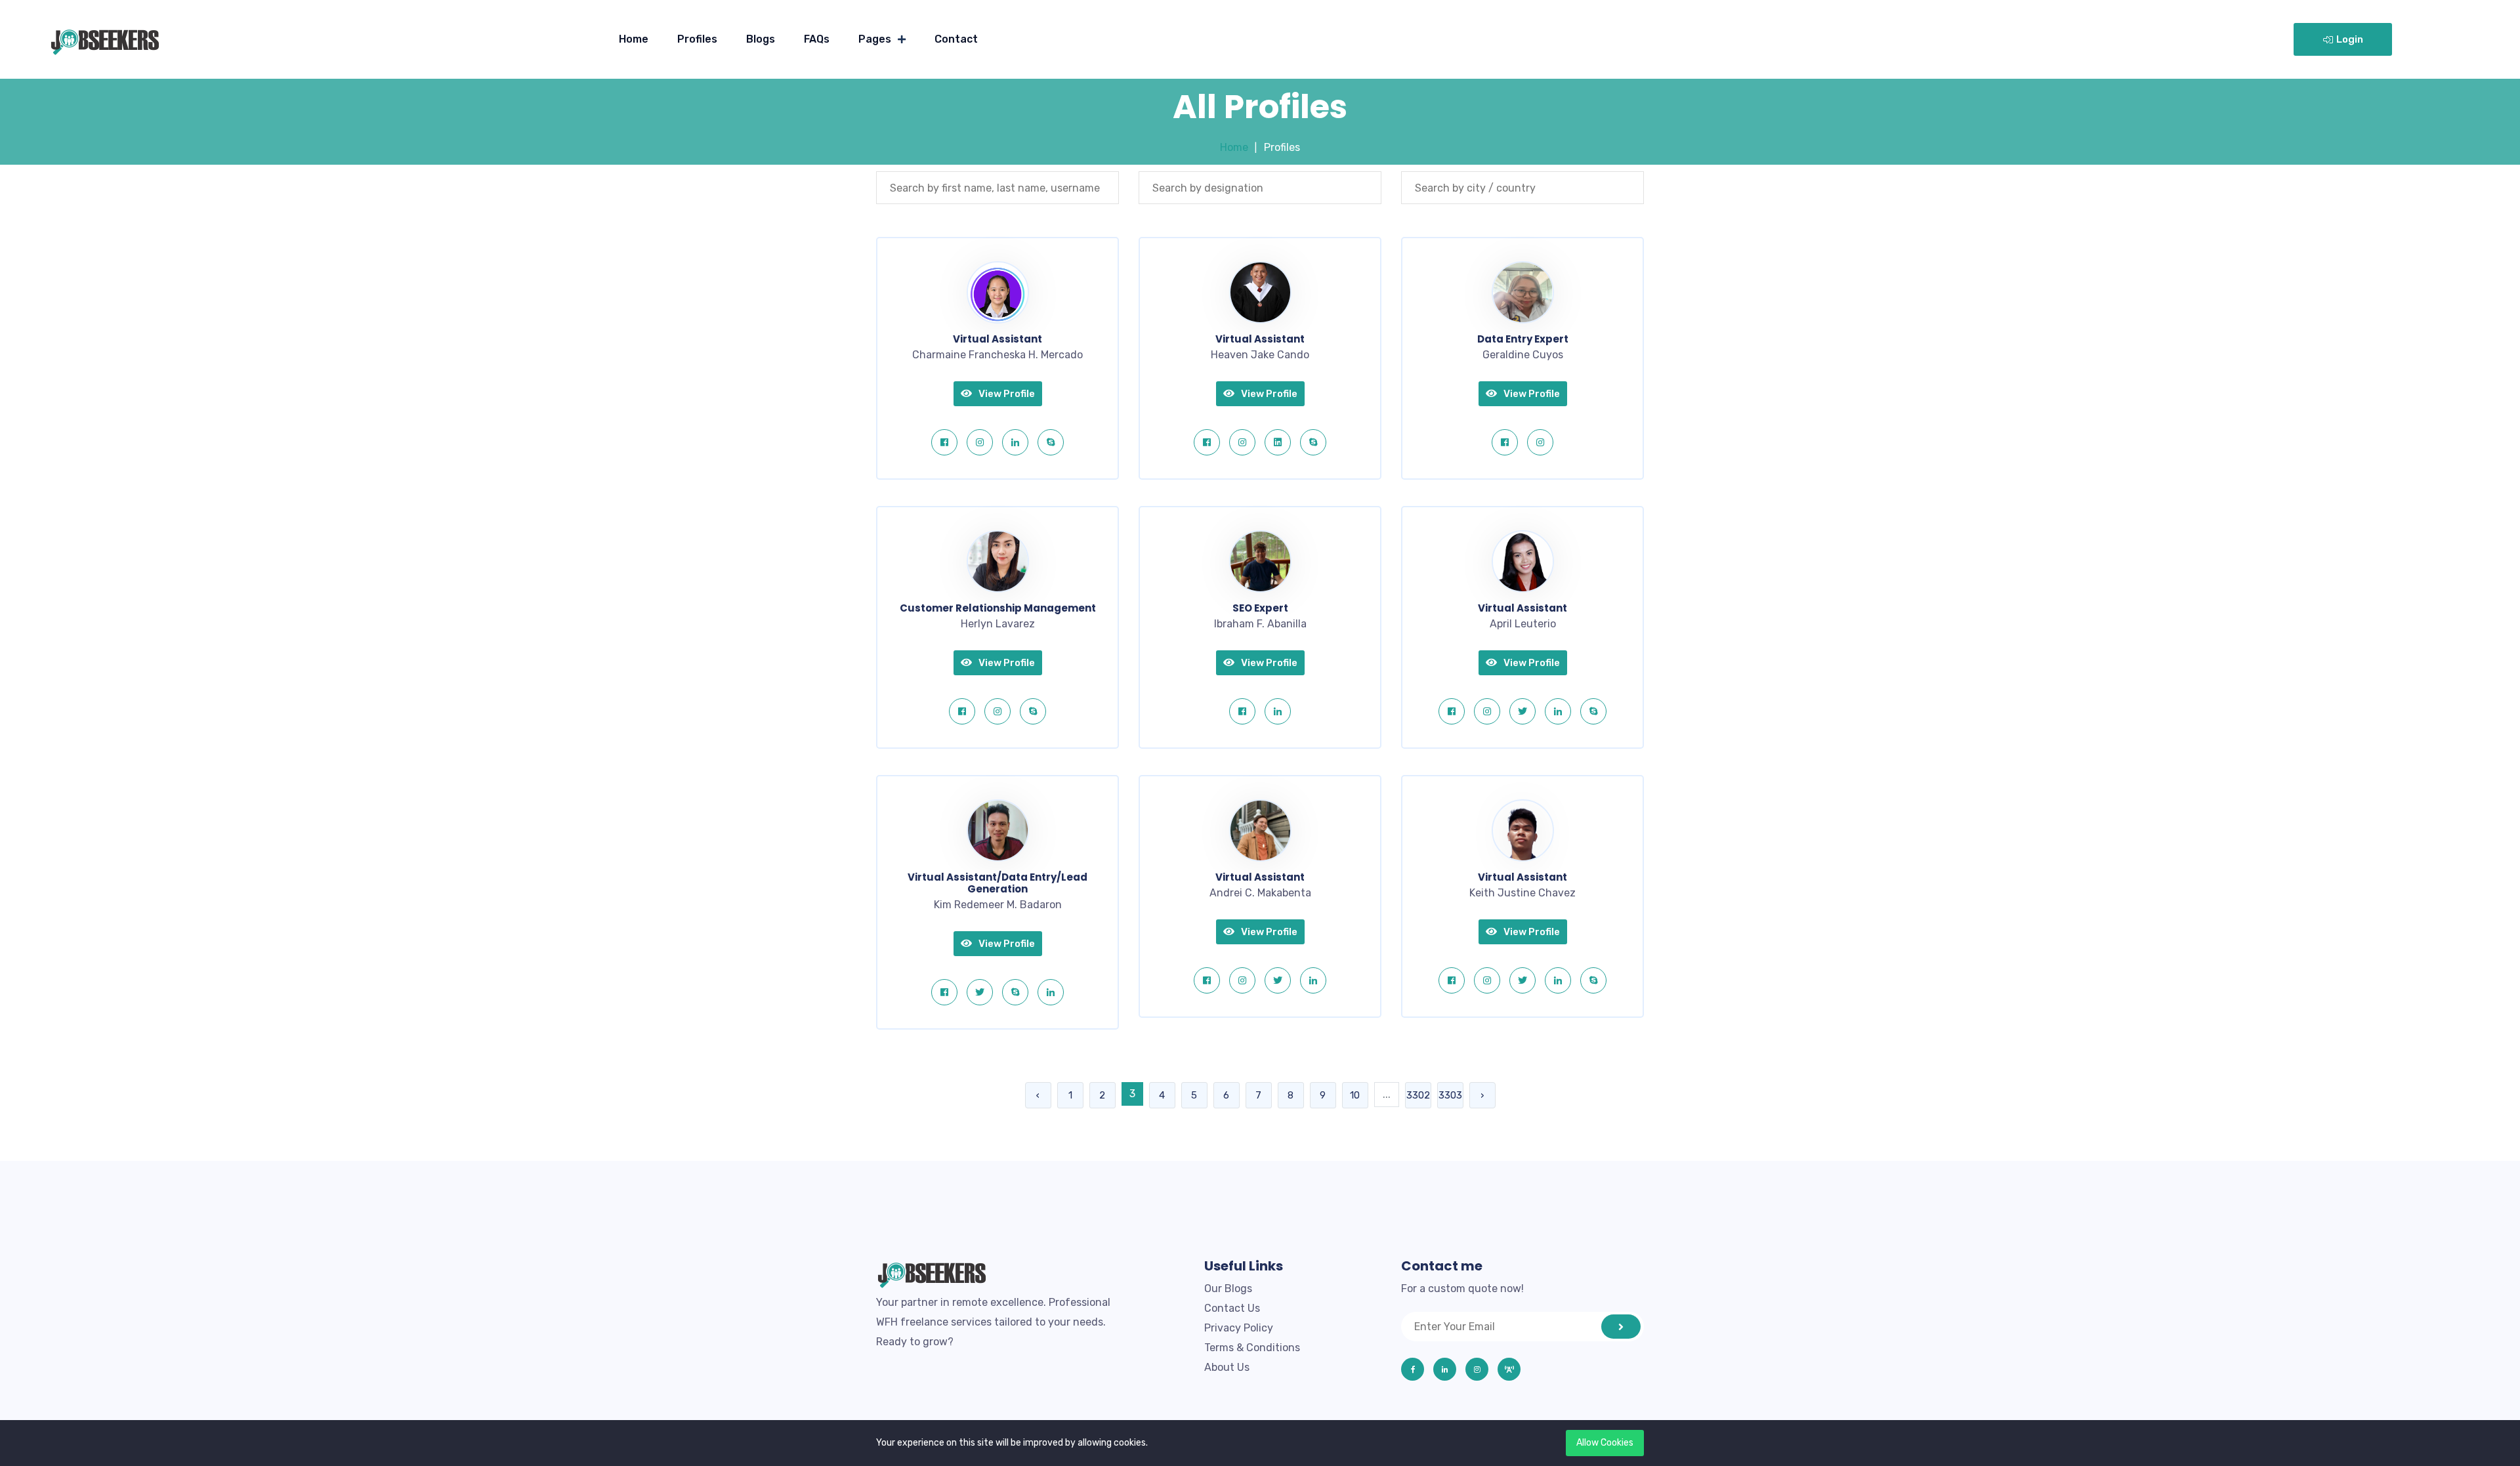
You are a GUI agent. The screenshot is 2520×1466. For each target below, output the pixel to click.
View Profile (1007, 394)
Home (634, 39)
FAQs (817, 39)
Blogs (761, 39)
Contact (956, 39)
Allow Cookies (1605, 1443)
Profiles (697, 39)
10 (1355, 1095)
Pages (875, 39)
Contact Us (1232, 1308)
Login (2350, 39)
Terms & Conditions (1252, 1348)
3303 (1450, 1095)
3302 (1418, 1095)
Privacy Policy (1239, 1328)
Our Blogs (1228, 1288)
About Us (1227, 1367)
